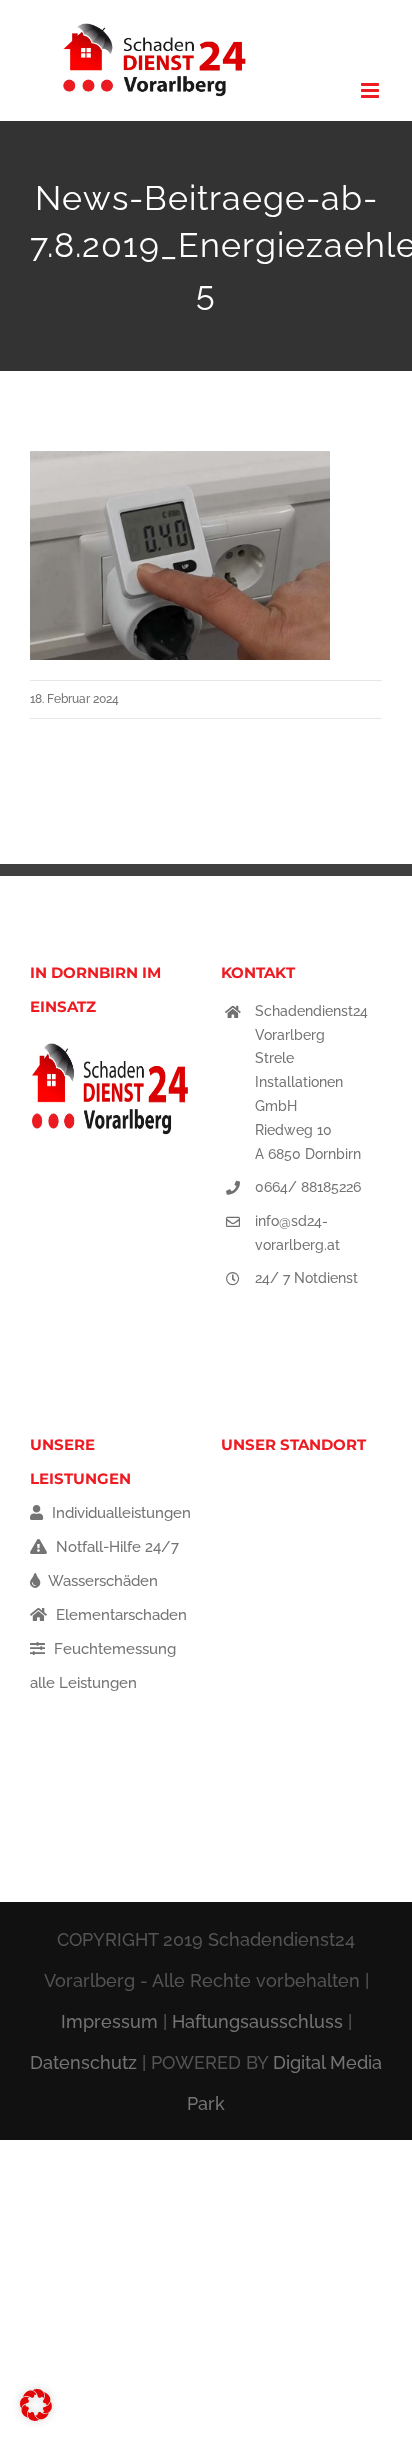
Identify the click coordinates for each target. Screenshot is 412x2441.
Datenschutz (83, 2062)
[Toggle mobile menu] (371, 90)
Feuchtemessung (113, 1649)
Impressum (109, 2021)
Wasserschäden (101, 1581)
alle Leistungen (83, 1683)
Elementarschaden (119, 1615)
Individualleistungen (119, 1513)
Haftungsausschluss (257, 2021)
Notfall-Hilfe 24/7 (115, 1547)
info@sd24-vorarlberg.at (297, 1233)
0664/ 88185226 (308, 1187)
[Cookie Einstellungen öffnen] (36, 2416)
